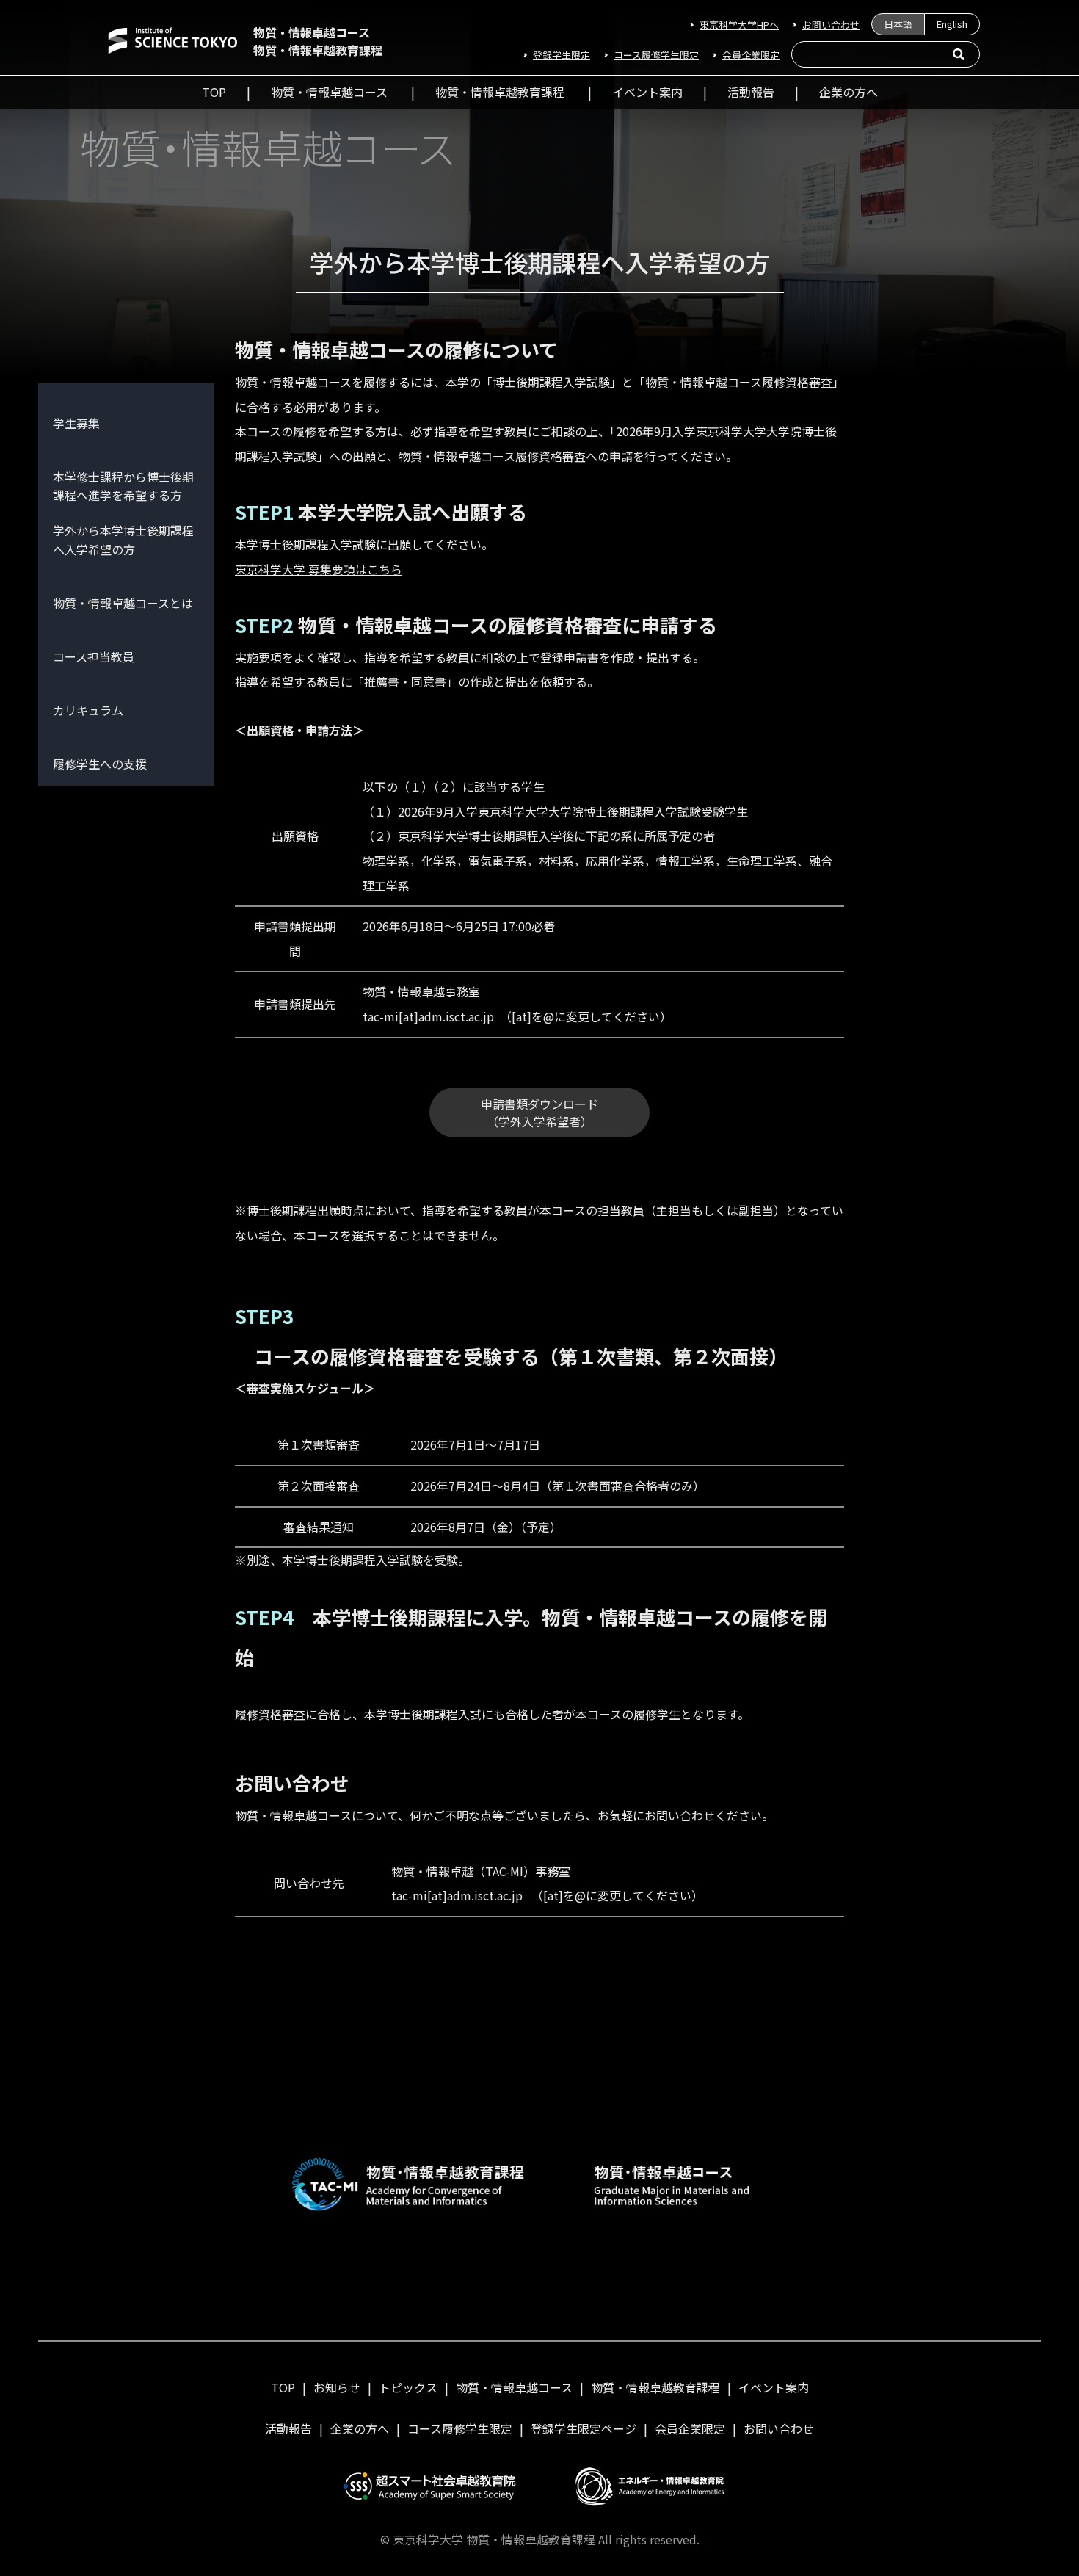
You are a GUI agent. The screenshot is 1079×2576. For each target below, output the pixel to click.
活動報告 (751, 92)
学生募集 (76, 423)
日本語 (898, 24)
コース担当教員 (94, 656)
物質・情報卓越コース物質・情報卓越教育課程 (318, 41)
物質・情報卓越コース (329, 92)
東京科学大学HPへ (739, 25)
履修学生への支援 (100, 764)
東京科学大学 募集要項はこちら (319, 569)
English (952, 24)
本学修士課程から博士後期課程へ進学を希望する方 (123, 486)
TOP (214, 92)
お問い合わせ (831, 25)
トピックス (408, 2387)
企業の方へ (849, 92)
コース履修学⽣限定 (656, 55)
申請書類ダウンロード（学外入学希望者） (539, 1112)
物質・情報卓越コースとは (123, 603)
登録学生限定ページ (584, 2428)
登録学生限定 (562, 55)
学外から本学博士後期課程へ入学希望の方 (123, 540)
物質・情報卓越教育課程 (500, 92)
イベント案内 (647, 92)
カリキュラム (88, 710)
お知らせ (337, 2387)
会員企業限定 (751, 55)
